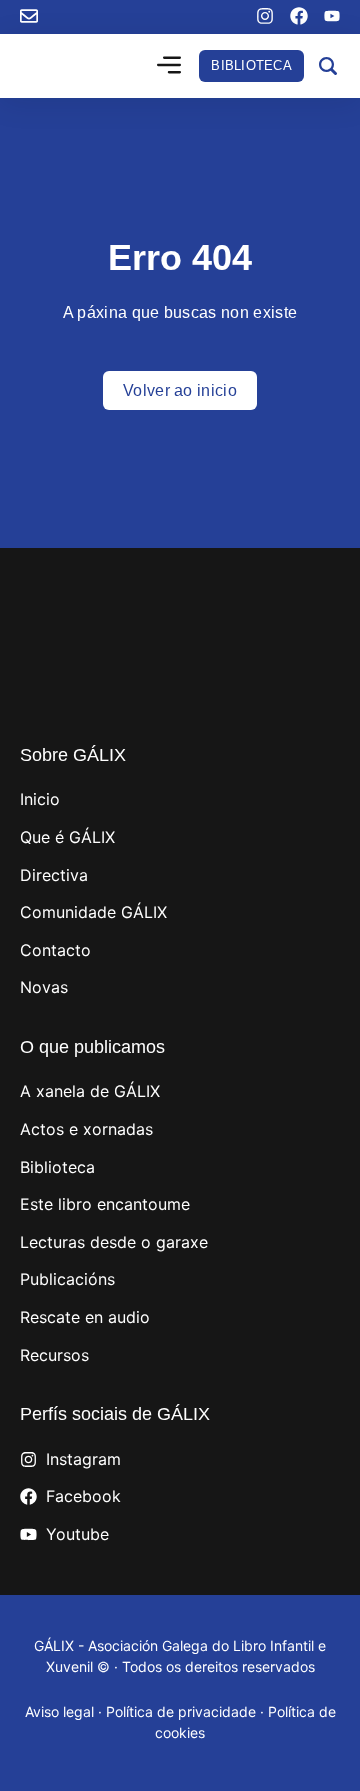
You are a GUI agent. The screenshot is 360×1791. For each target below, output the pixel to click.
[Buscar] (328, 66)
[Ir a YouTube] (332, 16)
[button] (169, 67)
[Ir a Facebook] (299, 16)
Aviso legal (59, 1711)
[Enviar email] (29, 16)
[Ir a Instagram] (265, 16)
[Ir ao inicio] (76, 66)
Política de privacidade (181, 1711)
